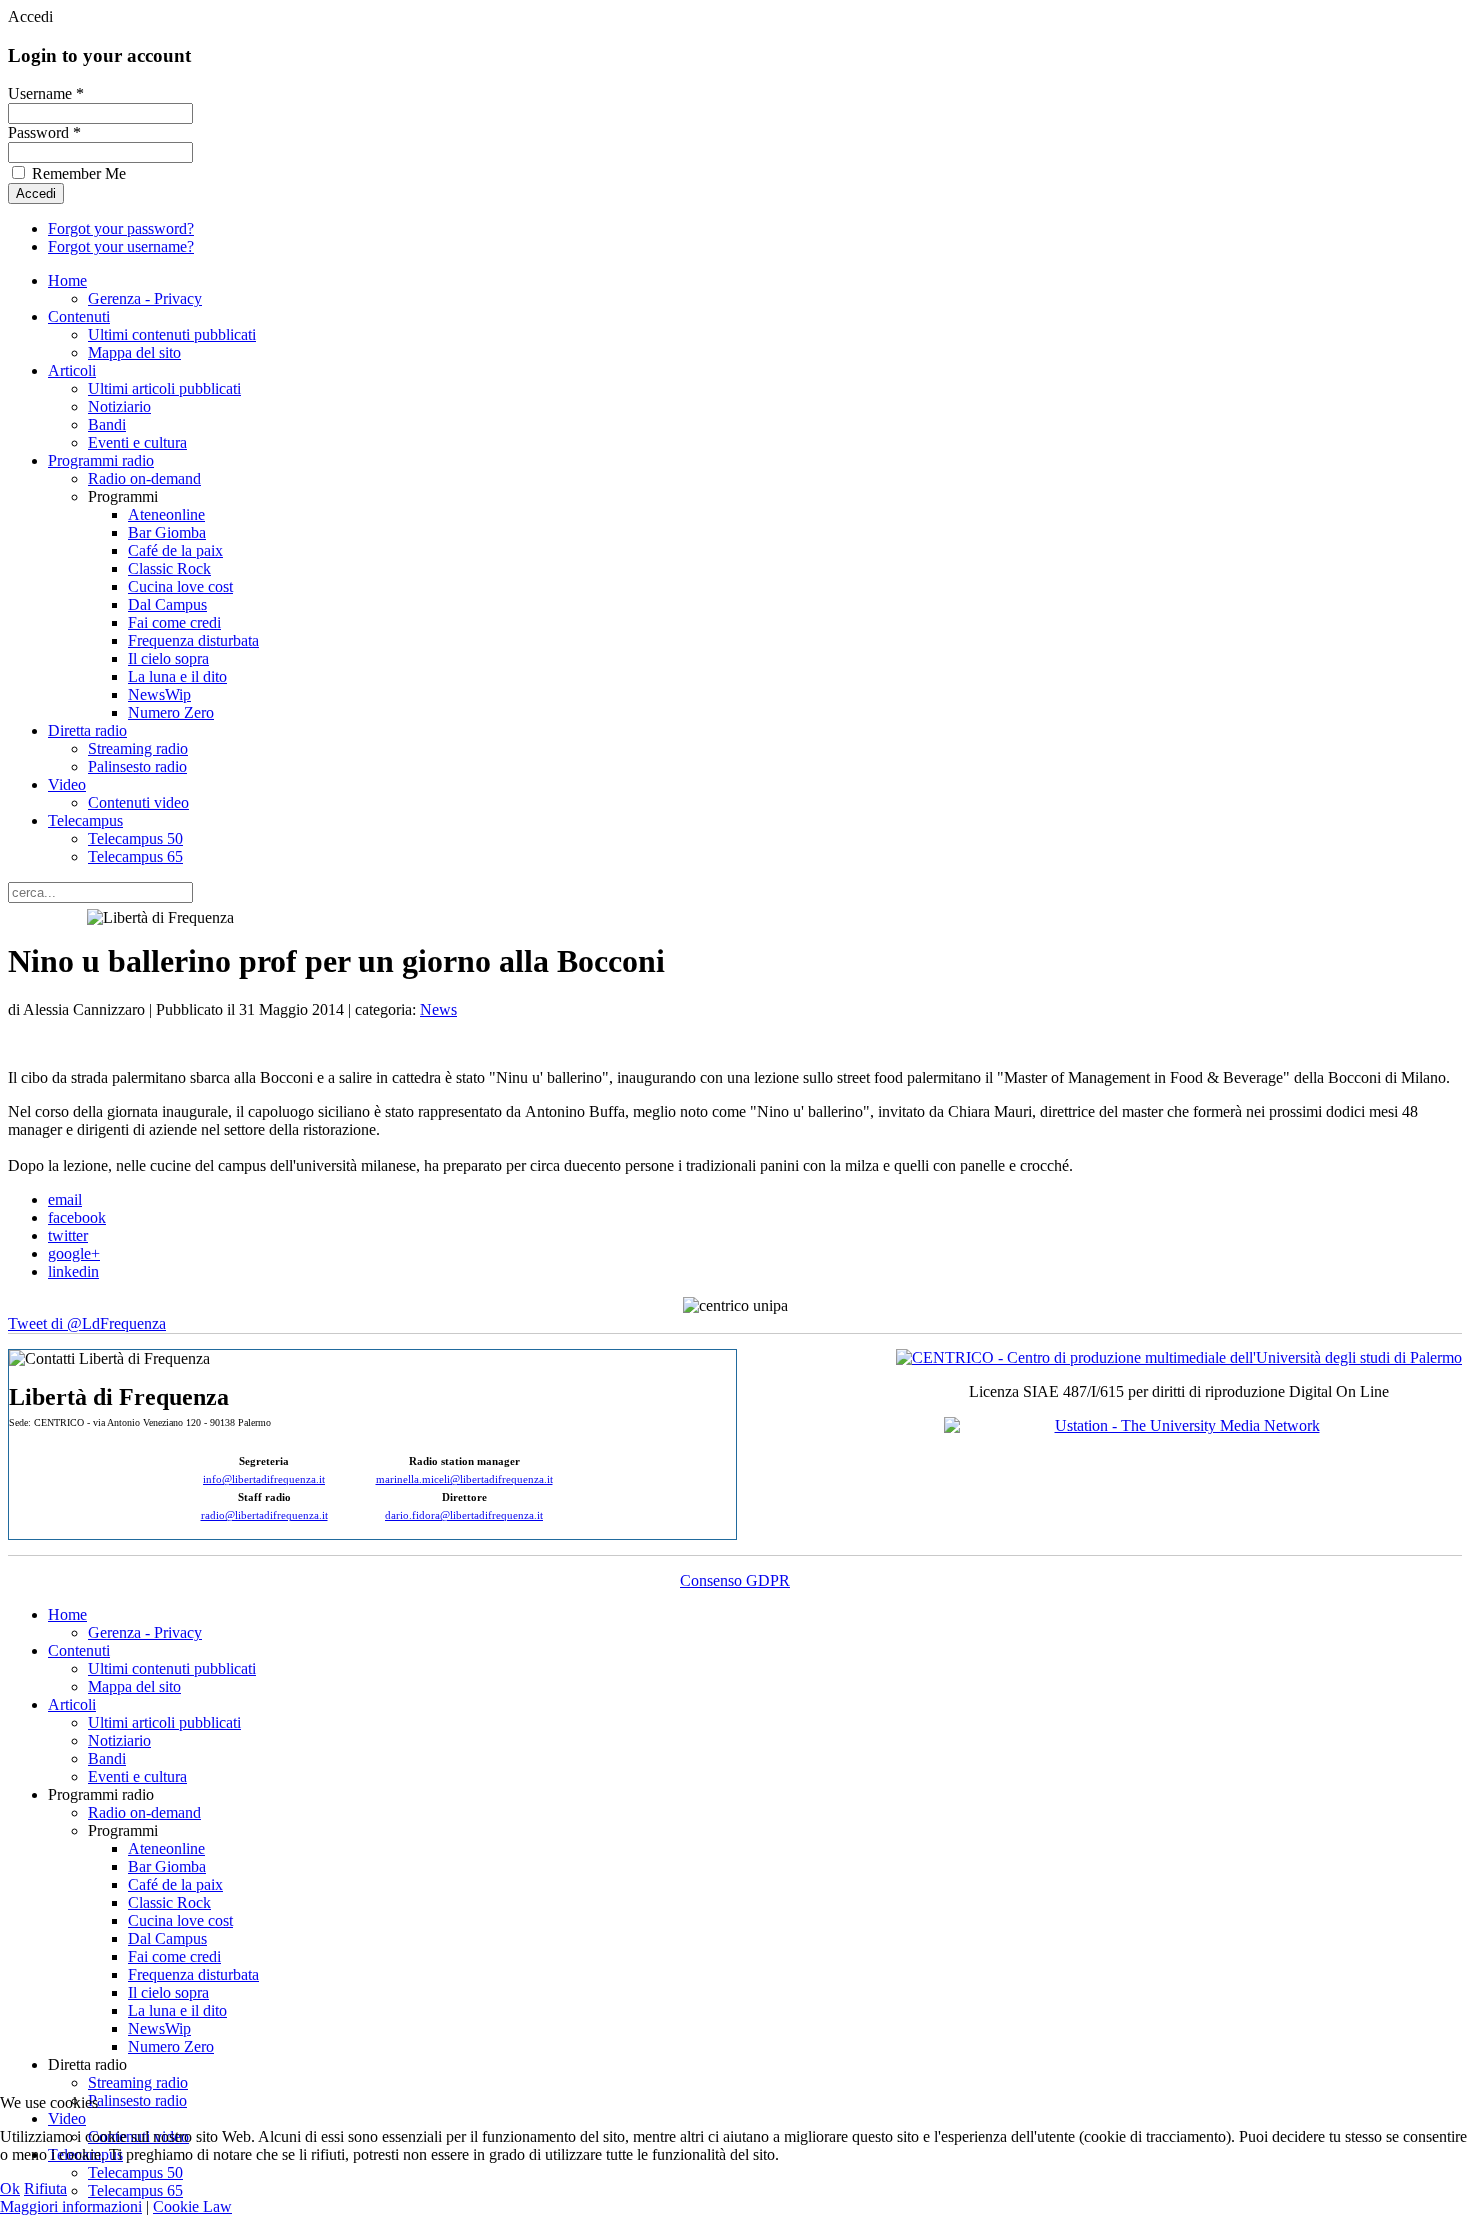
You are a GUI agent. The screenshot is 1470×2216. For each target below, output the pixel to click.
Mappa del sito (134, 352)
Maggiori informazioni (71, 2206)
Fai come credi (174, 622)
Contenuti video (138, 802)
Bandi (107, 424)
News (438, 1009)
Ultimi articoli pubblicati (164, 388)
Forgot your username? (121, 246)
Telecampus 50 (135, 838)
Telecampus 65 (135, 856)
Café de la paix (175, 550)
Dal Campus (167, 604)
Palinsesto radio (137, 766)
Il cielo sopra (168, 658)
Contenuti (79, 316)
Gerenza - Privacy (145, 298)
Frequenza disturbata (193, 640)
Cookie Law (192, 2206)
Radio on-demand (144, 478)
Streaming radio (138, 748)
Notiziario (119, 406)
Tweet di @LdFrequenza (87, 1323)
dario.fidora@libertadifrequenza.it (464, 1515)
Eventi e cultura (137, 442)
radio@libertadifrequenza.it (264, 1515)
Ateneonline (166, 514)
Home (67, 280)
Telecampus (85, 820)
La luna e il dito (177, 676)
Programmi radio (101, 460)
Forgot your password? (121, 228)
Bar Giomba (167, 532)
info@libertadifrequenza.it (264, 1479)
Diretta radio (87, 730)
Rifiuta (45, 2188)
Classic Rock (169, 568)
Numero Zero (171, 712)
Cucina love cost (180, 586)
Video (67, 784)
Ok (10, 2188)
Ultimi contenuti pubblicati (172, 334)
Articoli (72, 370)
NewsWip (159, 694)
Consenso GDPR (735, 1580)
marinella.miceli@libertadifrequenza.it (464, 1479)
